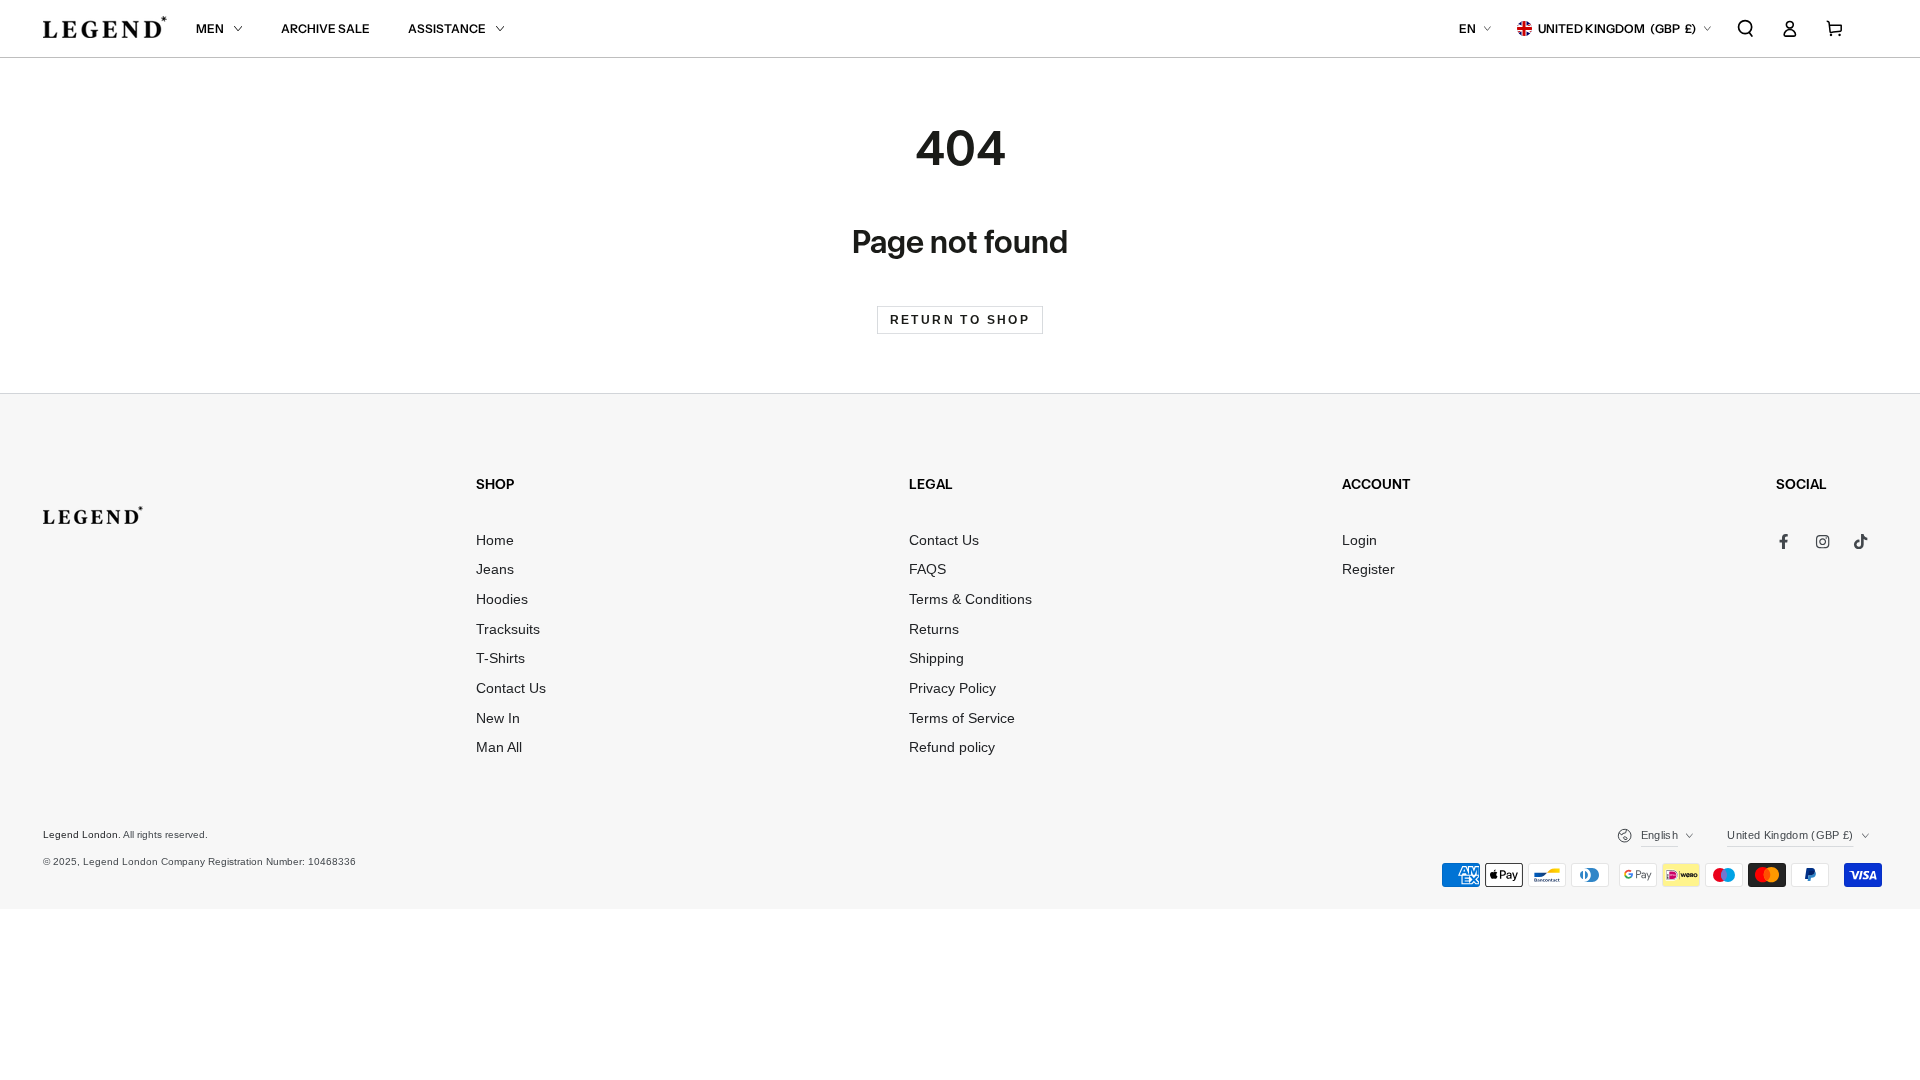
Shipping (936, 658)
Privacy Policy (952, 688)
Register (1368, 569)
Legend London (80, 834)
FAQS (927, 569)
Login (1359, 540)
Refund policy (952, 747)
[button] (1746, 28)
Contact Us (511, 688)
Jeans (495, 569)
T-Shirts (500, 658)
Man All (499, 747)
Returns (934, 629)
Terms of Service (962, 718)
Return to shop (960, 320)
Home (495, 540)
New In (498, 718)
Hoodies (502, 599)
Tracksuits (508, 629)
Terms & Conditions (970, 599)
